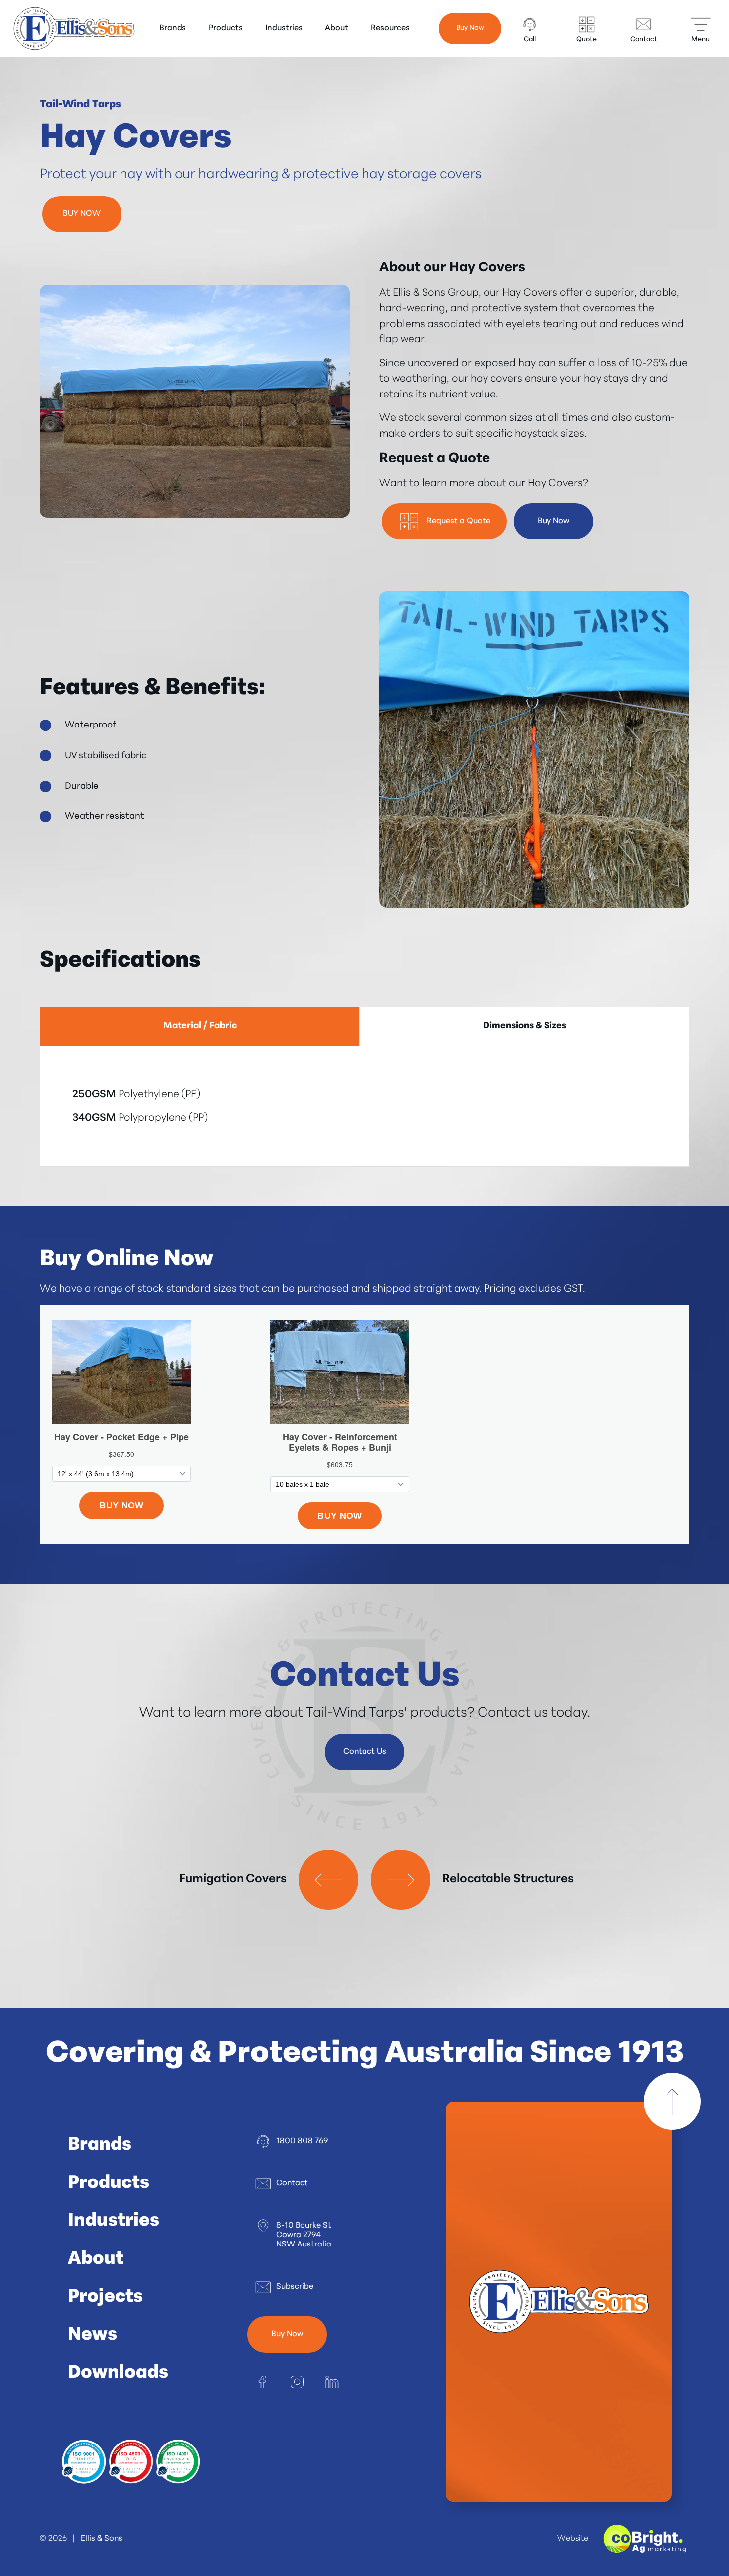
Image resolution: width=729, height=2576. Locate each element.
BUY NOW (82, 214)
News (92, 2335)
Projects (105, 2297)
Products (226, 28)
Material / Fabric (200, 1026)
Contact (292, 2183)
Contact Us (365, 1752)
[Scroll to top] (672, 2101)
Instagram (297, 2382)
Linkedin (332, 2382)
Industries (284, 28)
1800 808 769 (302, 2141)
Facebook (262, 2382)
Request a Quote (459, 521)
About (336, 28)
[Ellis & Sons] (74, 29)
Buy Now (470, 28)
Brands (173, 28)
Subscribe (295, 2287)
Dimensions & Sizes (525, 1026)
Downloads (118, 2373)
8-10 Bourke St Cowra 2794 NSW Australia (304, 2235)
